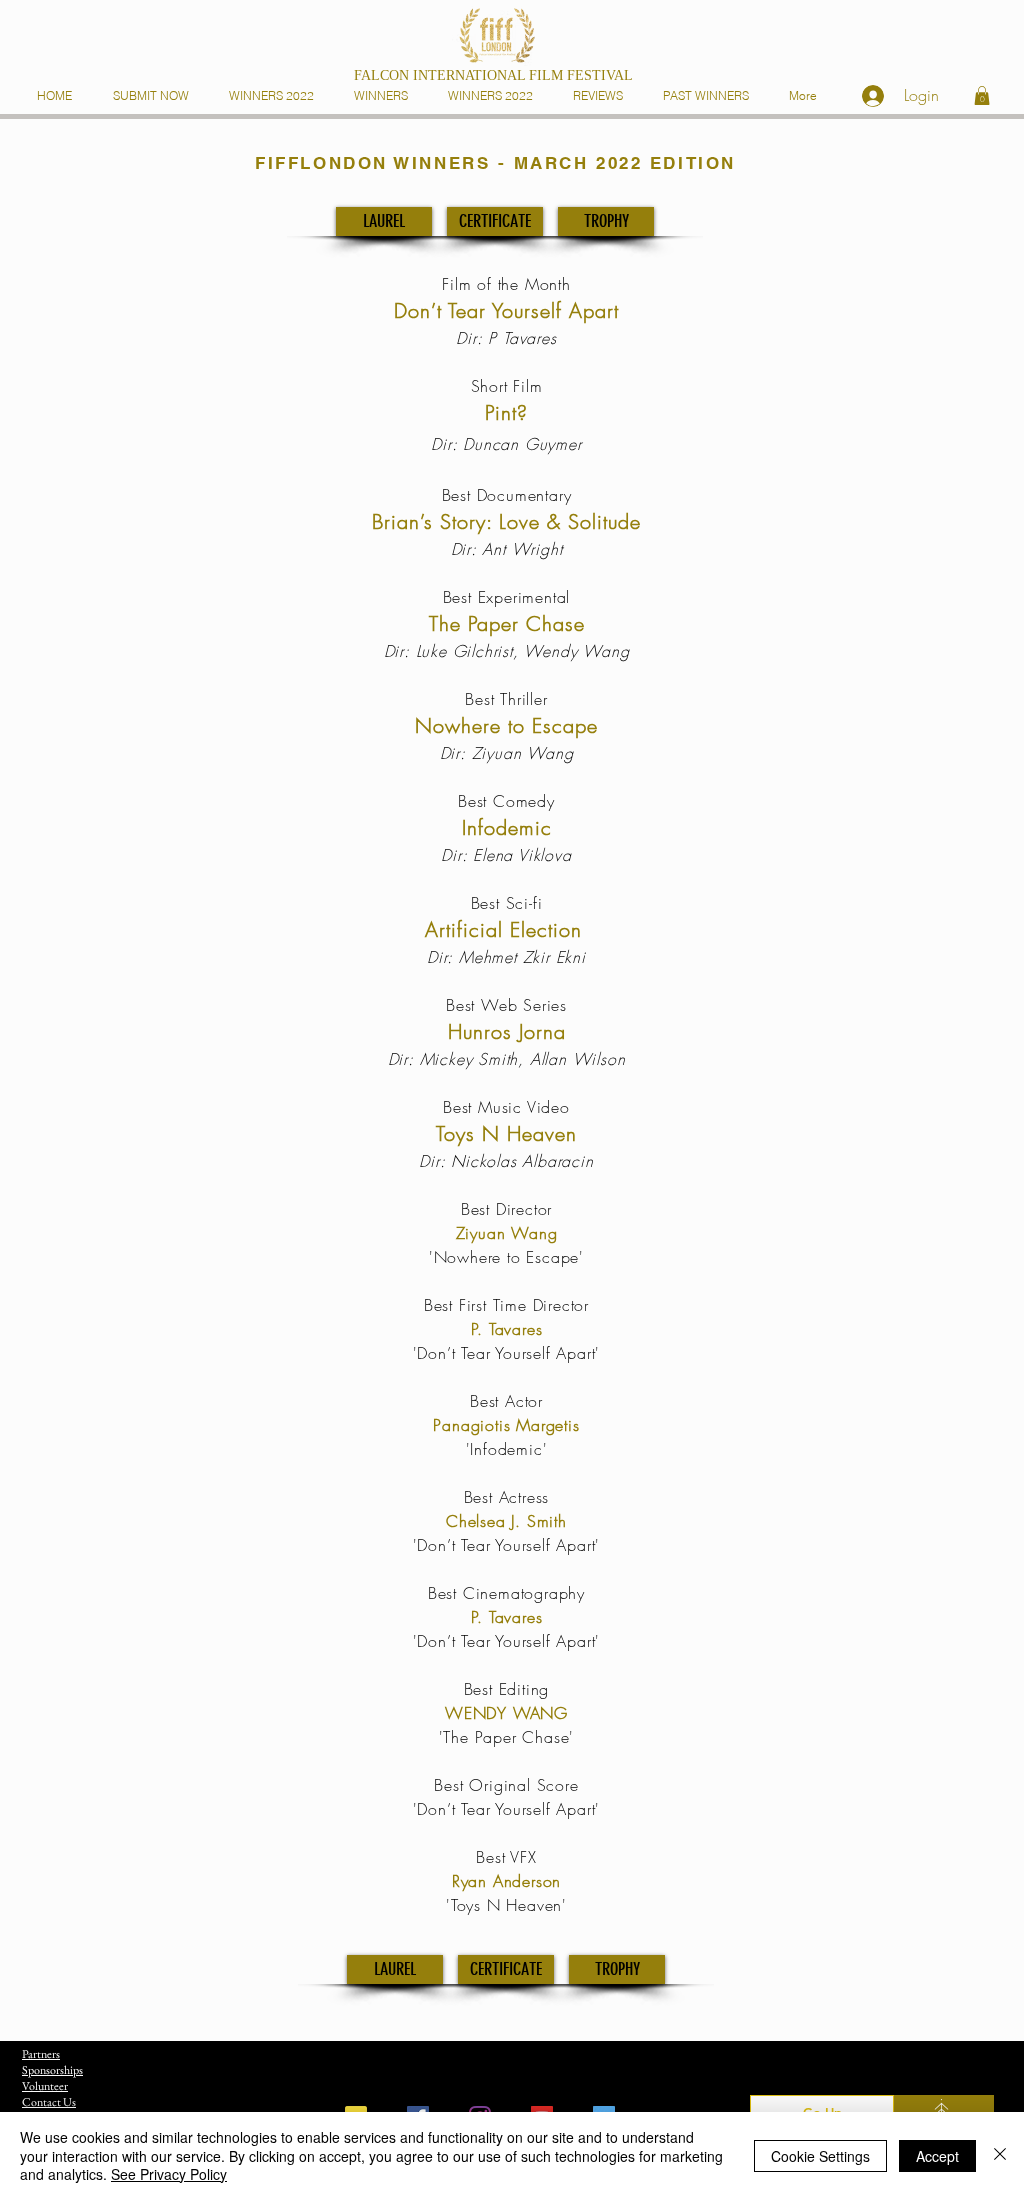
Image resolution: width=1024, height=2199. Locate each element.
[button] (385, 95)
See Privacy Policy (169, 2174)
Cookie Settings (820, 2156)
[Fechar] (1000, 2155)
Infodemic (507, 827)
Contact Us (49, 2102)
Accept (937, 2156)
